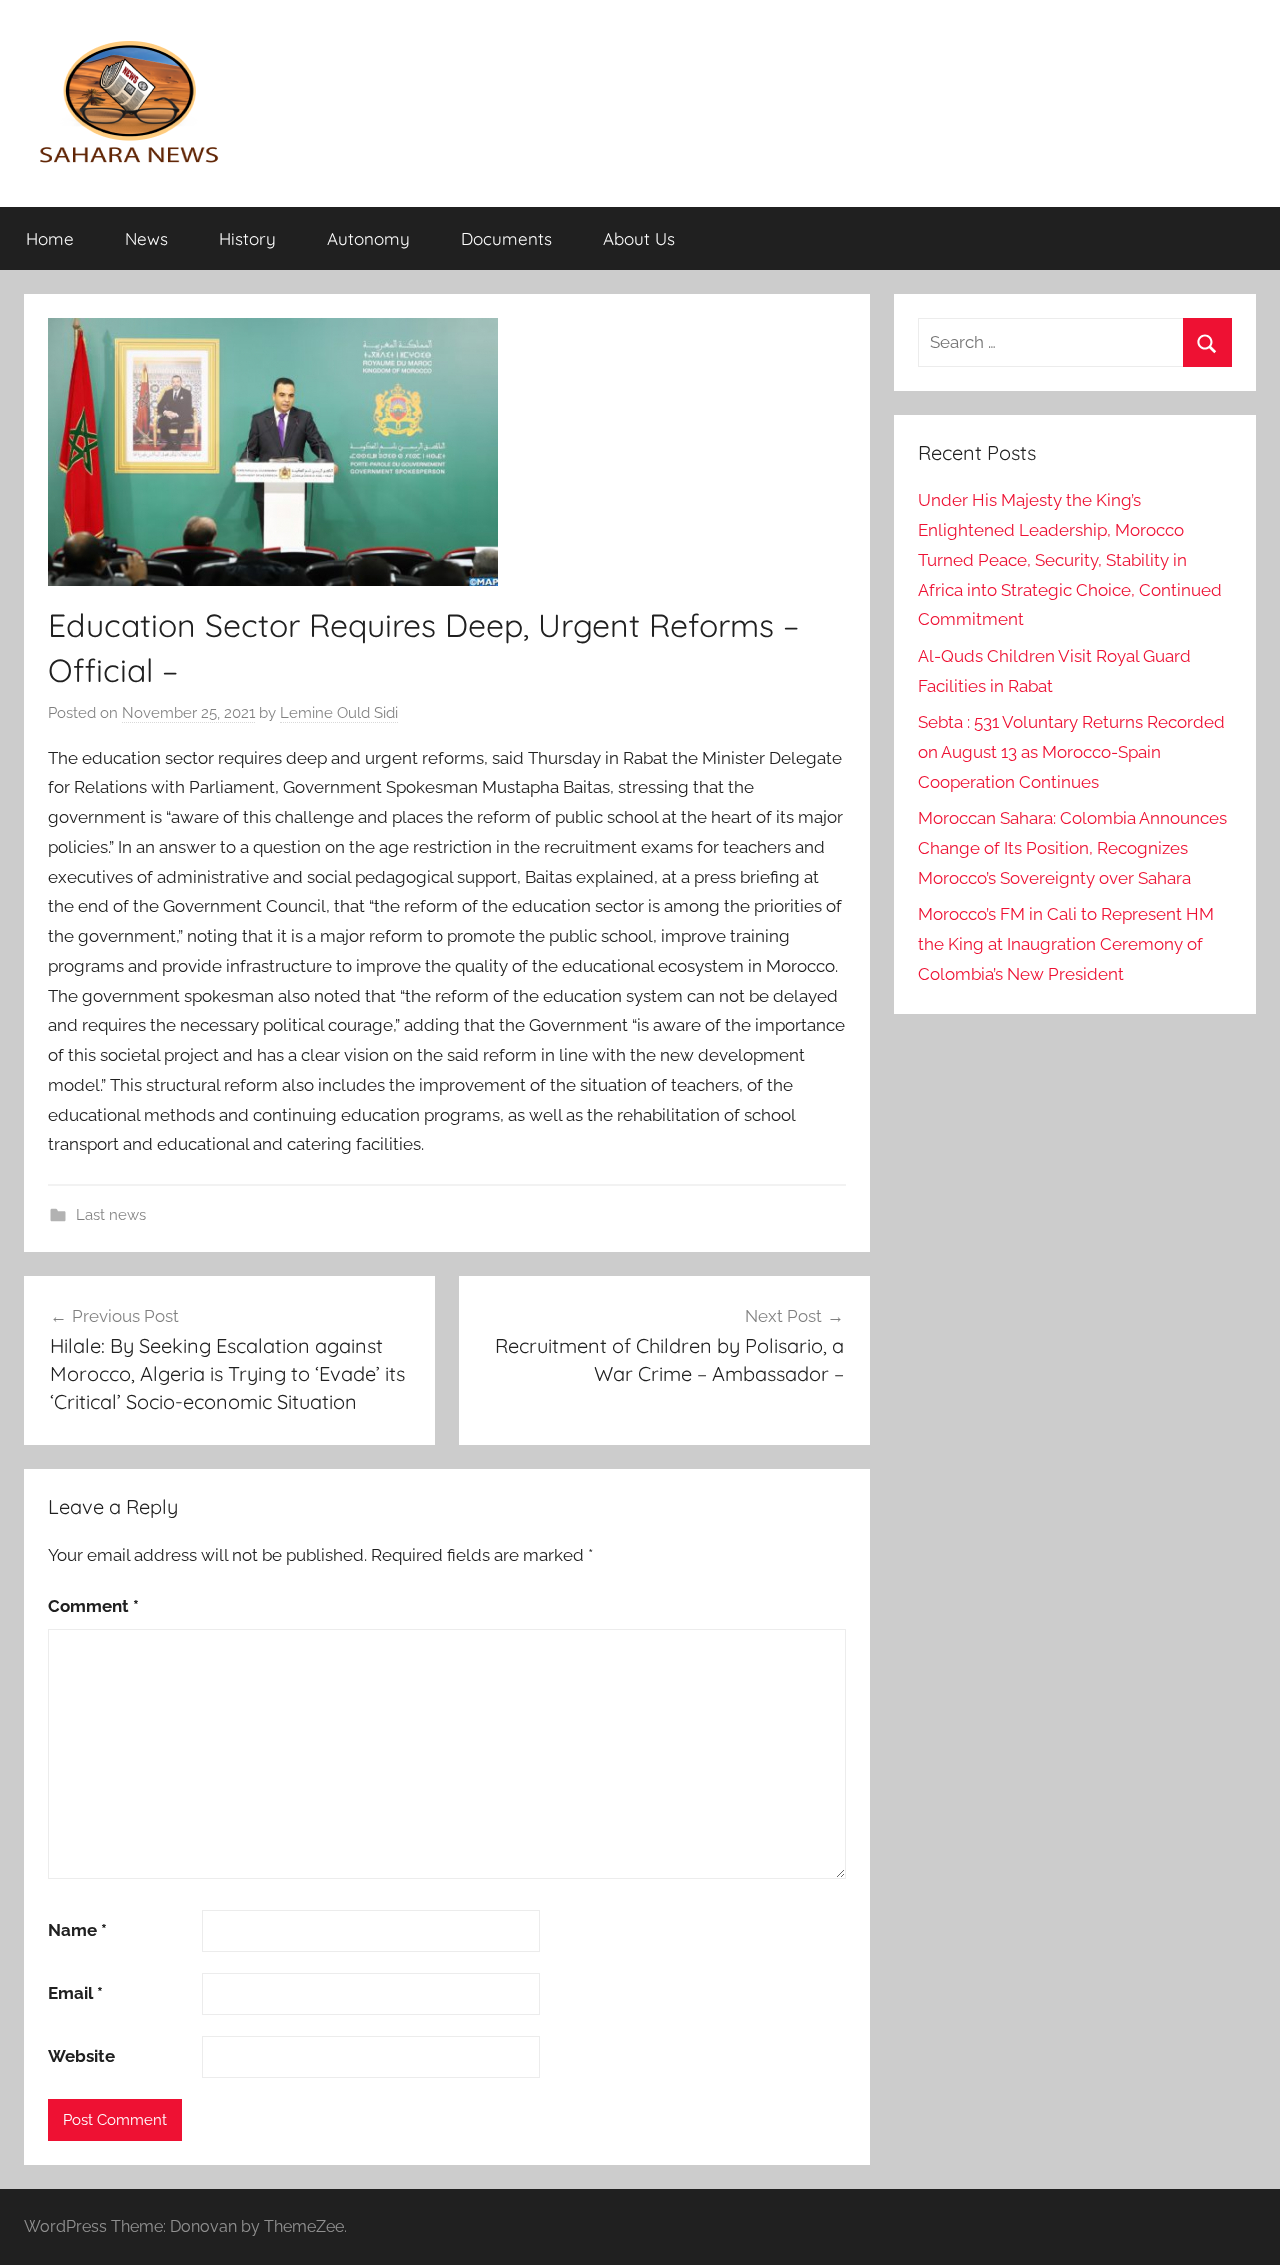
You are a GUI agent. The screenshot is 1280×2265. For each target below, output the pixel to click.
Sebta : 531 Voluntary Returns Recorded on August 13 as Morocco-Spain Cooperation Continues (1071, 752)
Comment (93, 1606)
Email (75, 1993)
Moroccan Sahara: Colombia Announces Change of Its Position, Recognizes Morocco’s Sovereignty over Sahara (1072, 848)
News (146, 238)
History (247, 238)
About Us (639, 238)
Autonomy (368, 238)
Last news (111, 1215)
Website (81, 2056)
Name (77, 1930)
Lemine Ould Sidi (339, 713)
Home (50, 238)
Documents (506, 238)
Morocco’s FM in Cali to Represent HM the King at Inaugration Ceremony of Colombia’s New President (1066, 944)
